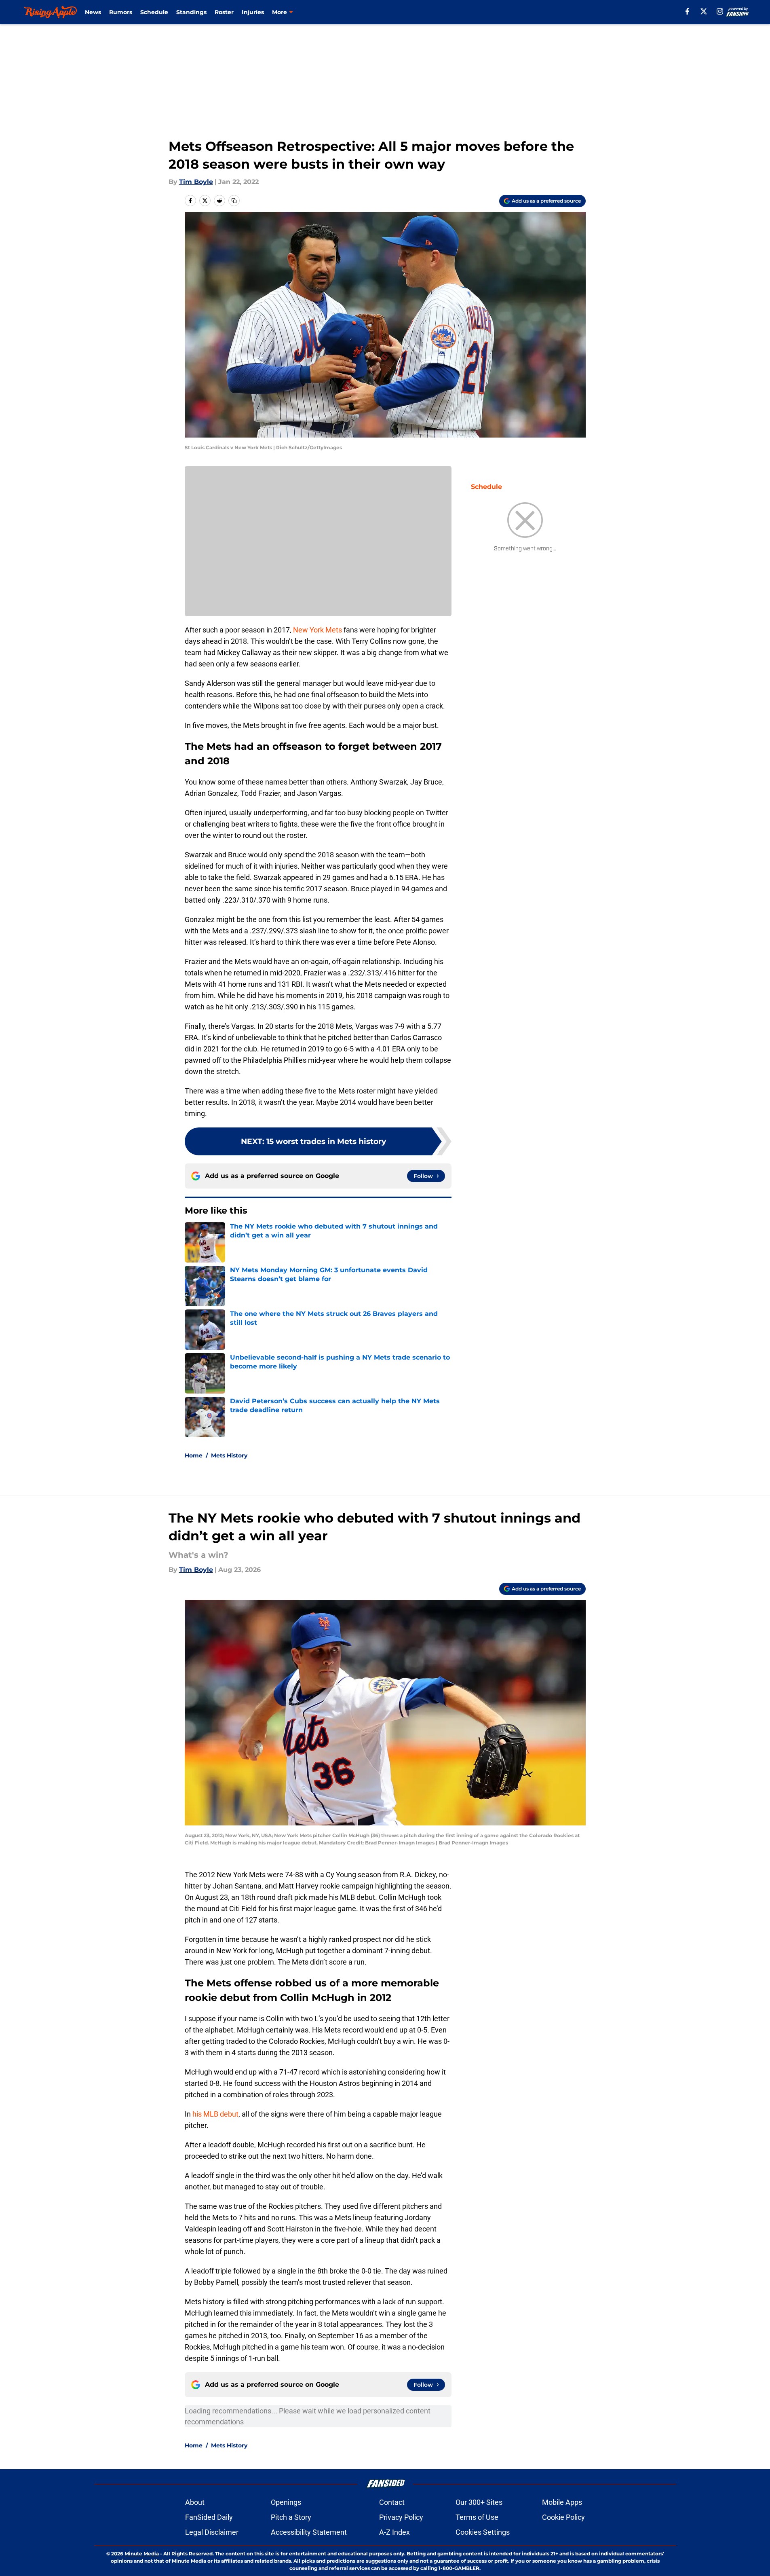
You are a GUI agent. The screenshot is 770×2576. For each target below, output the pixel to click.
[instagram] (720, 11)
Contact (392, 2502)
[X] (704, 11)
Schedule (154, 12)
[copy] (234, 201)
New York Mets (317, 630)
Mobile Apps (562, 2502)
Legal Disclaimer (212, 2532)
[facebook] (687, 11)
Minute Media (142, 2554)
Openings (286, 2502)
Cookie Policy (563, 2517)
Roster (224, 12)
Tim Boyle (196, 182)
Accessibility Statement (309, 2532)
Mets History (229, 1455)
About (195, 2502)
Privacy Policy (401, 2517)
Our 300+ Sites (479, 2502)
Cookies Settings (483, 2532)
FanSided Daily (209, 2517)
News (93, 12)
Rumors (121, 12)
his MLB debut (215, 2114)
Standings (191, 12)
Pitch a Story (291, 2517)
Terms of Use (477, 2517)
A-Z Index (394, 2532)
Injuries (253, 12)
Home (194, 1455)
